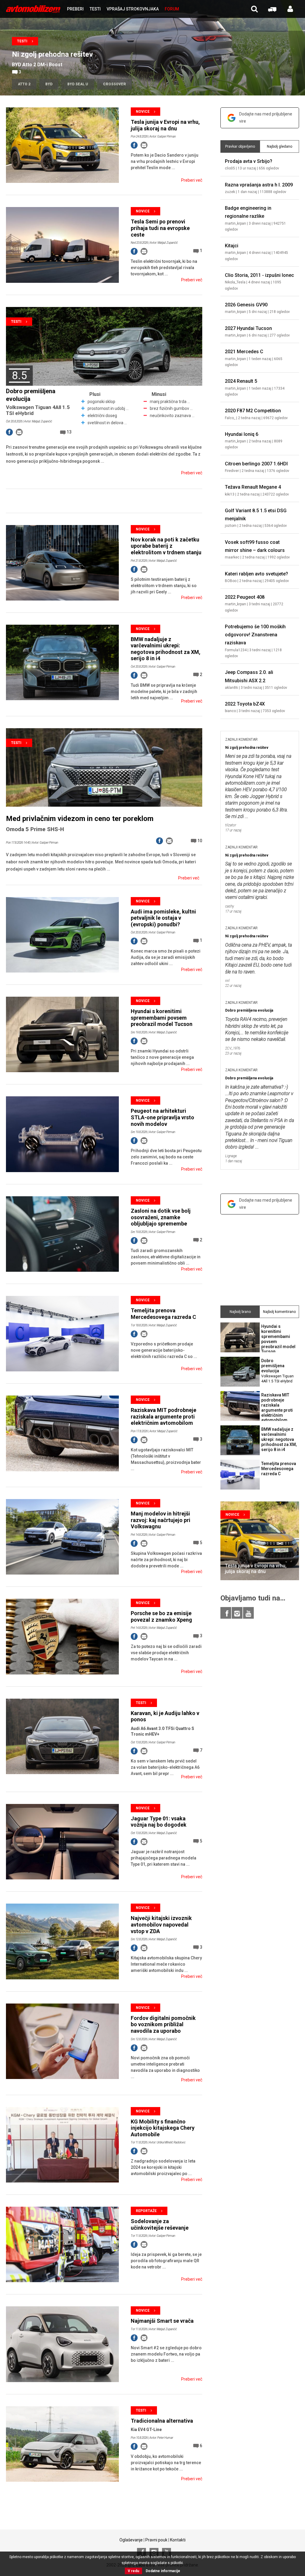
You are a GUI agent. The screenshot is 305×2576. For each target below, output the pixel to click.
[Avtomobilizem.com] (33, 9)
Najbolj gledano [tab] (280, 146)
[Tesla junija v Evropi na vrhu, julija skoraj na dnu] (260, 1541)
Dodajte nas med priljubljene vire (266, 118)
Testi (22, 41)
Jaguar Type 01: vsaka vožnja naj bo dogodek (159, 1822)
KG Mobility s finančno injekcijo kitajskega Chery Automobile (163, 2128)
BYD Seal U (78, 84)
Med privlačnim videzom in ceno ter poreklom (80, 819)
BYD (49, 84)
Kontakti (178, 2540)
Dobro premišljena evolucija (249, 1010)
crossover (115, 84)
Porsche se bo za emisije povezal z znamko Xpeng (161, 1616)
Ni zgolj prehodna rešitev (52, 54)
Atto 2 (24, 84)
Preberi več (192, 180)
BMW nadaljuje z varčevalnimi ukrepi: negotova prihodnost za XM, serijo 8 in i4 (166, 649)
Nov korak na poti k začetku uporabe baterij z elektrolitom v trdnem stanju (166, 546)
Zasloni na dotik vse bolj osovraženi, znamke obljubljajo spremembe (161, 1217)
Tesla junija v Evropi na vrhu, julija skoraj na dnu (165, 125)
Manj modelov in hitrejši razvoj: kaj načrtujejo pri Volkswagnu (161, 1520)
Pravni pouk (156, 2540)
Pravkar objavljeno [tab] (240, 146)
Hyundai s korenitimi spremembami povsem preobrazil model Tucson (162, 1018)
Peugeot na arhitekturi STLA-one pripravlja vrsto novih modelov (162, 1117)
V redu (133, 2571)
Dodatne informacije (163, 2571)
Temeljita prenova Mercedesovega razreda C (163, 1314)
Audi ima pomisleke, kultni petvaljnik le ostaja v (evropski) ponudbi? (163, 918)
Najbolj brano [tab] (240, 1312)
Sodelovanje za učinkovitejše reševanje (160, 2224)
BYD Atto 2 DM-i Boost (37, 65)
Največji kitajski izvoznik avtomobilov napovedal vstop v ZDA (161, 1924)
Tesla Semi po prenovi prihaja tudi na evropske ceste (160, 228)
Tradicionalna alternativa (162, 2421)
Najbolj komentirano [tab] (279, 1312)
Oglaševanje (131, 2540)
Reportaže (146, 2211)
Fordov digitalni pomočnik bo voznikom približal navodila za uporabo (163, 2024)
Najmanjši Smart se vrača (162, 2321)
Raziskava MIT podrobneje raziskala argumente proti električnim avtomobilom (164, 1416)
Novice (143, 112)
